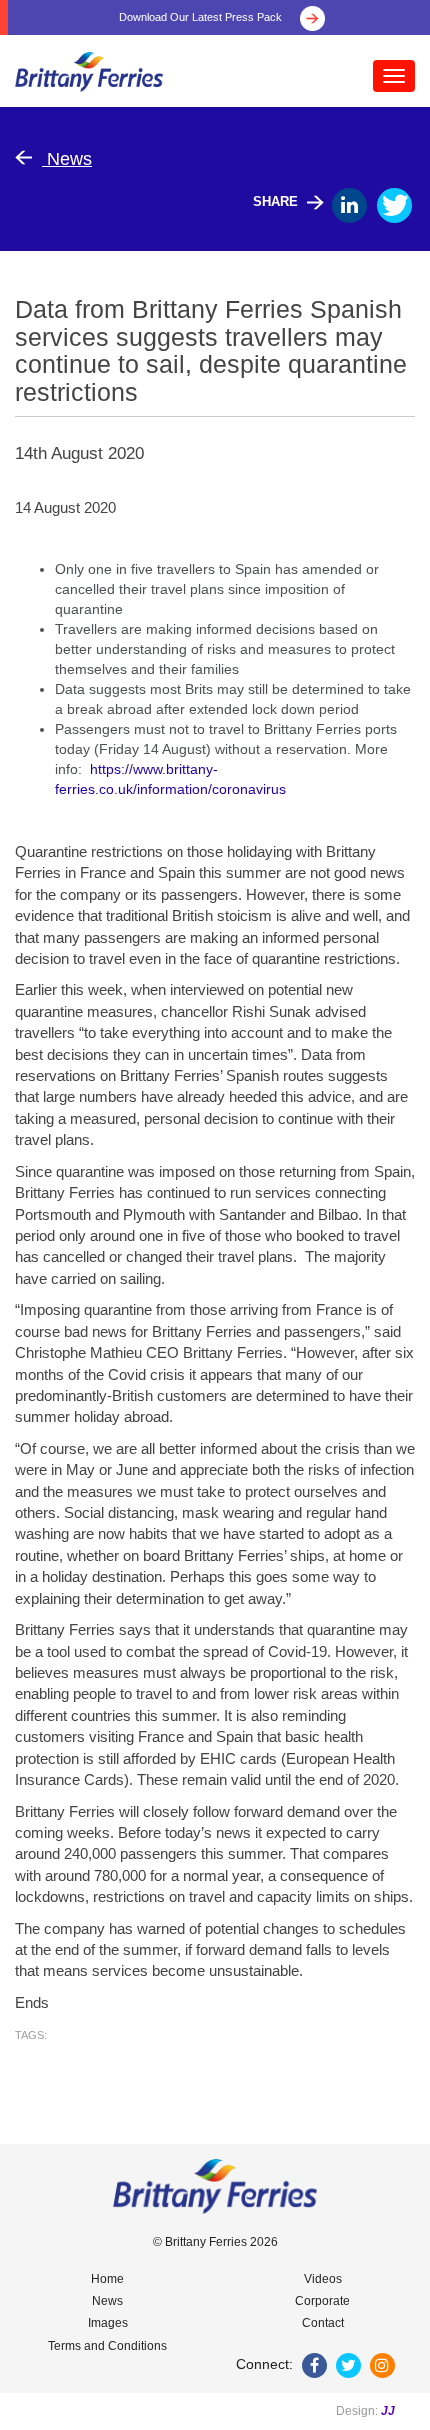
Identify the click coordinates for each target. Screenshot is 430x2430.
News (67, 159)
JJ (388, 2411)
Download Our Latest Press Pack (202, 17)
